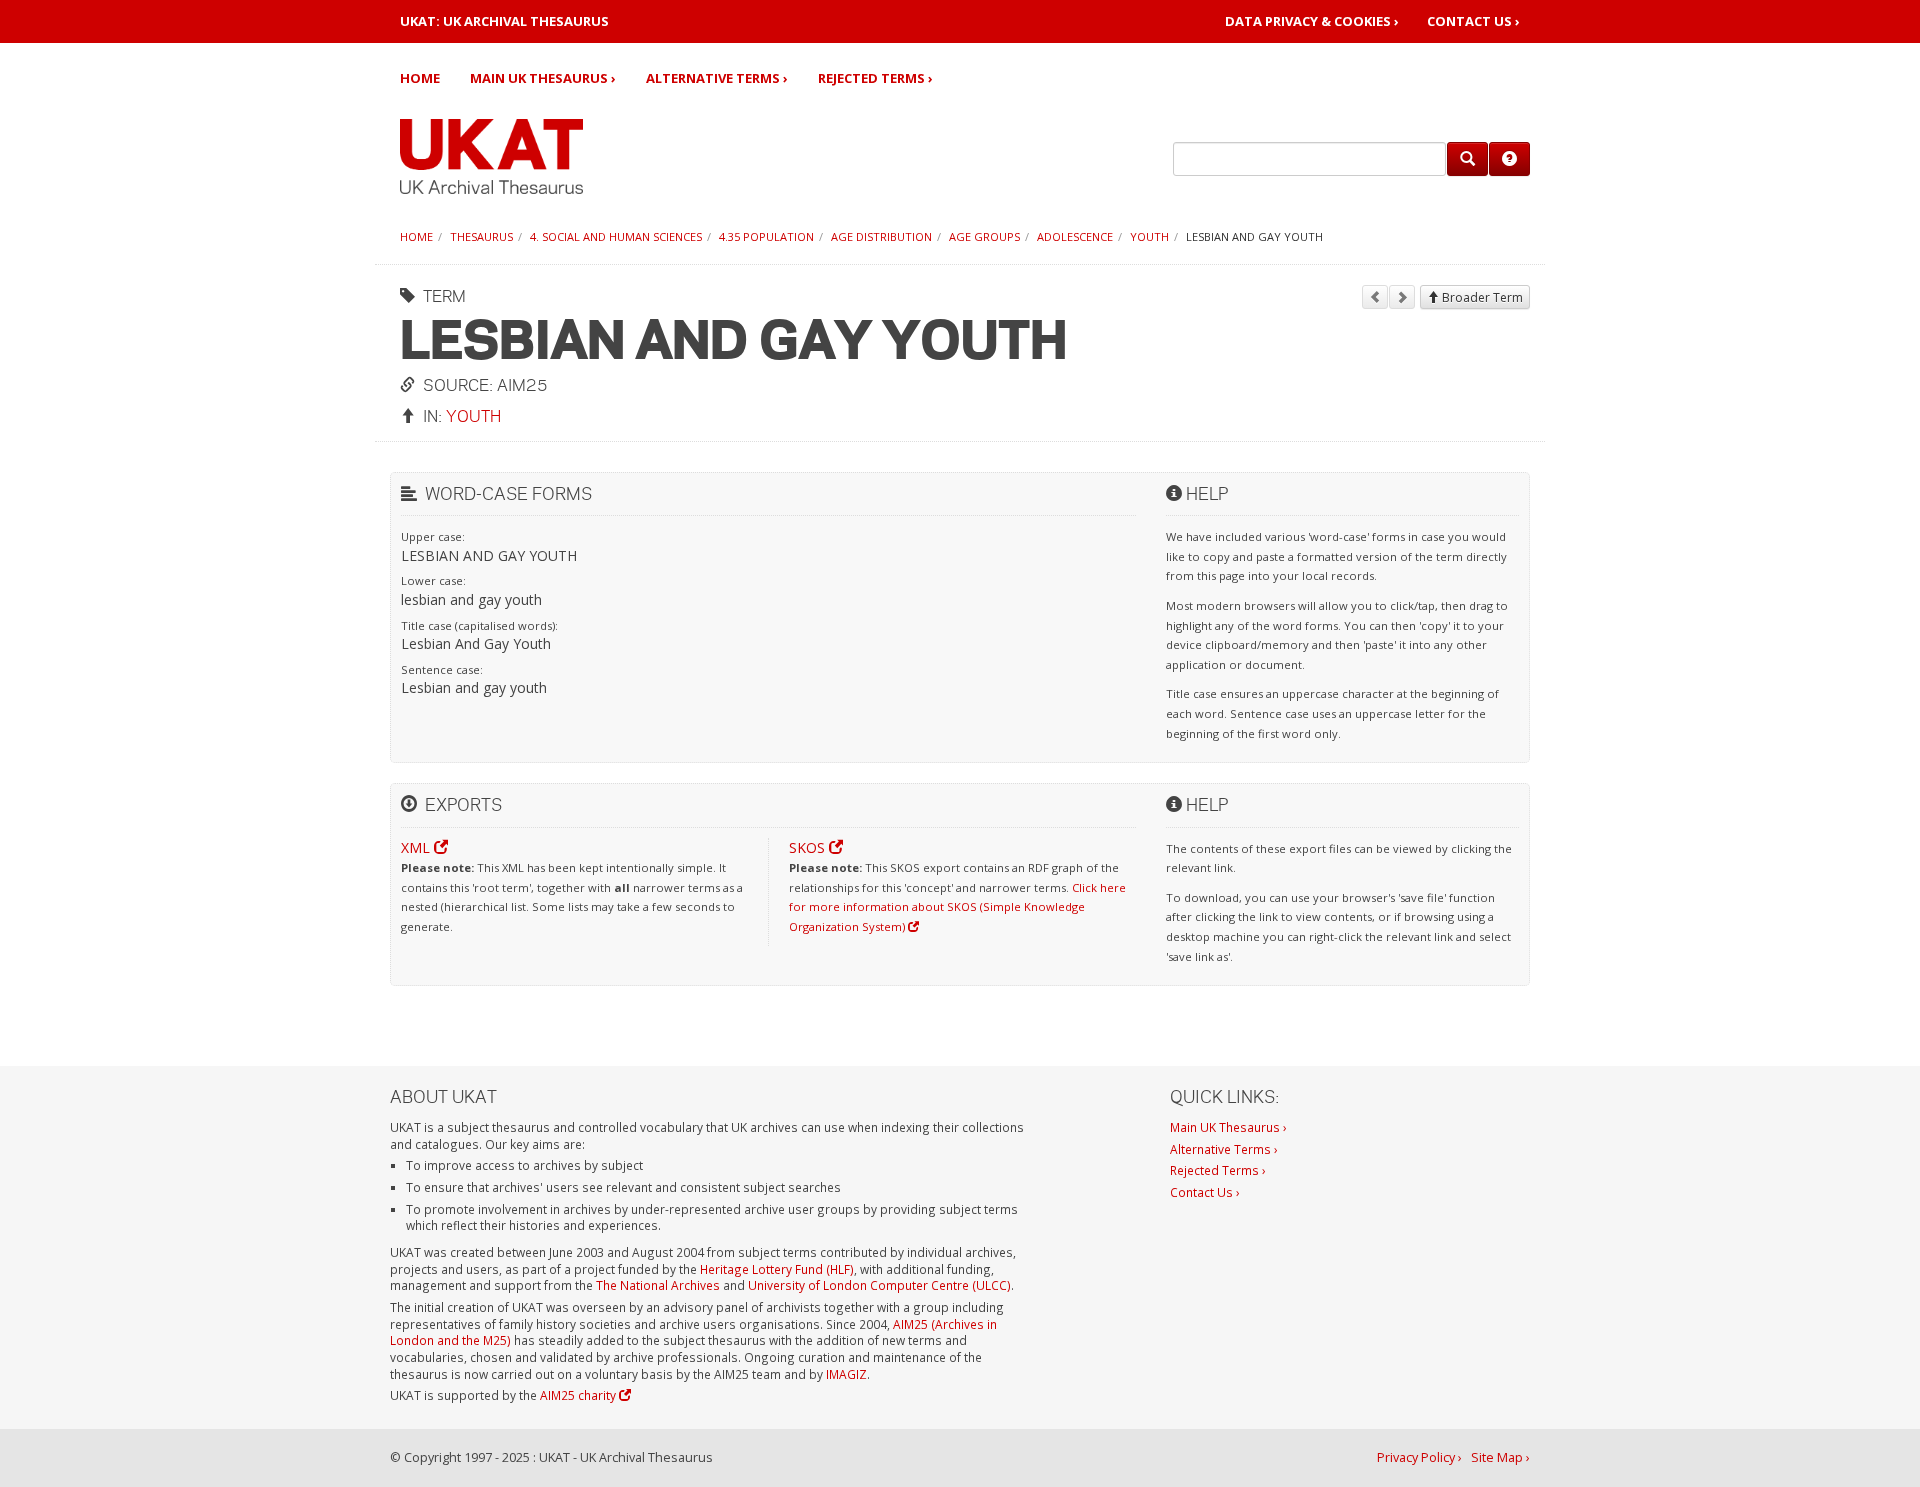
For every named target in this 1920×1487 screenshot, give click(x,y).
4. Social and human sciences (616, 236)
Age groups (984, 236)
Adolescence (1075, 236)
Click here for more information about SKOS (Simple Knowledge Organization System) (957, 907)
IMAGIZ (846, 1374)
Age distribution (881, 236)
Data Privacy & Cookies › (1312, 21)
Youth (1149, 236)
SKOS (809, 847)
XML (417, 847)
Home (420, 78)
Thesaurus (481, 236)
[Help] (1509, 159)
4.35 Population (766, 236)
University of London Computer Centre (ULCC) (879, 1285)
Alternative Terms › (717, 78)
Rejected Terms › (875, 78)
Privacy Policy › (1419, 1457)
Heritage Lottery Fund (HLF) (777, 1269)
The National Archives (658, 1285)
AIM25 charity (579, 1395)
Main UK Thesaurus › (543, 78)
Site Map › (1500, 1457)
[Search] (1467, 159)
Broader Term (1481, 297)
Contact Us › (1473, 21)
